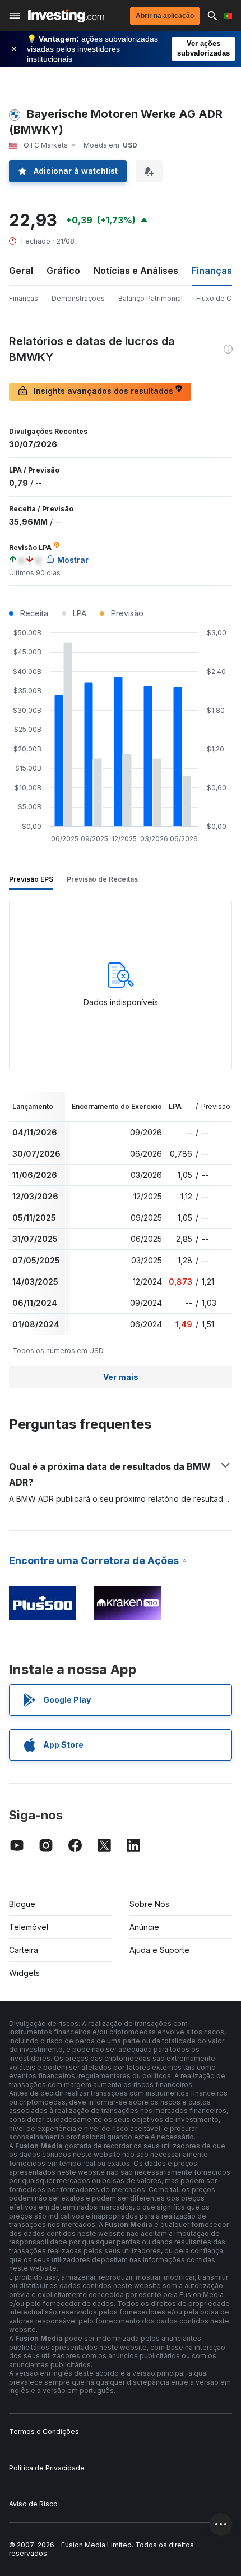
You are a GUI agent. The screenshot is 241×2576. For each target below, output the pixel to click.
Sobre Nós (149, 1904)
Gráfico (63, 271)
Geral (21, 271)
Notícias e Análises (136, 271)
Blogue (22, 1904)
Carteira (24, 1950)
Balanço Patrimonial (150, 298)
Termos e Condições (44, 2431)
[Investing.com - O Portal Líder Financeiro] (66, 16)
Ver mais (121, 1377)
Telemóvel (29, 1927)
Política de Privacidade (47, 2468)
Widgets (24, 1973)
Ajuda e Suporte (159, 1950)
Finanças (24, 298)
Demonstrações (78, 298)
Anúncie (144, 1927)
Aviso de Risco (33, 2504)
